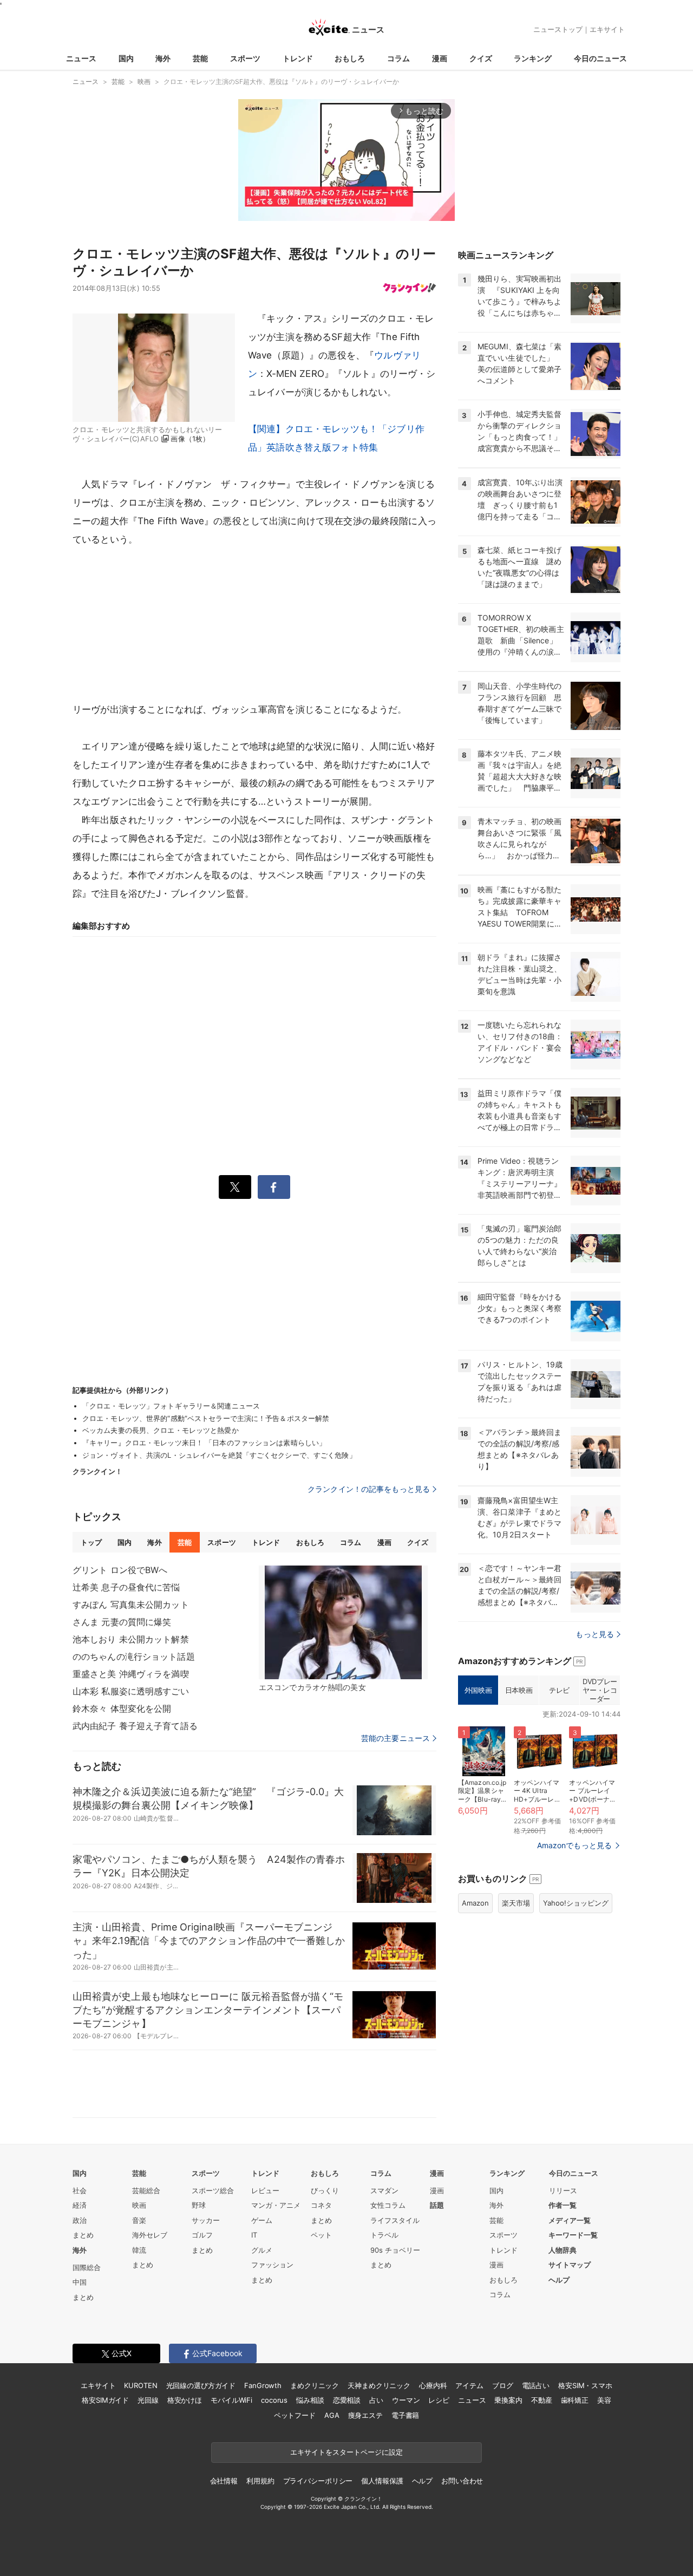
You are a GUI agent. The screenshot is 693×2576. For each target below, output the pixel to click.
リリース (563, 2190)
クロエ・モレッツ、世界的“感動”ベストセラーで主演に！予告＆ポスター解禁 (206, 1418)
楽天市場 (516, 1903)
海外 (163, 58)
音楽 (139, 2220)
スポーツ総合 (213, 2190)
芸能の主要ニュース (395, 1738)
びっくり (325, 2190)
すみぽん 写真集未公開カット (131, 1605)
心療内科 (433, 2385)
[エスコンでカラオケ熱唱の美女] (343, 1622)
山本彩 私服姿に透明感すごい (131, 1691)
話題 (437, 2205)
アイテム (469, 2385)
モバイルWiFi (231, 2400)
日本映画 (519, 1690)
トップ (91, 1542)
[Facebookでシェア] (274, 1187)
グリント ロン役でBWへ (120, 1570)
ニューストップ (558, 29)
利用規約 (260, 2481)
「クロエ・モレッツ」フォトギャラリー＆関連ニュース (171, 1406)
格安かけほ (185, 2400)
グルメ (262, 2250)
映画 (139, 2205)
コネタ (321, 2205)
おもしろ (350, 58)
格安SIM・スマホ (585, 2385)
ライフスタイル (395, 2220)
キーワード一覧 (573, 2235)
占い (376, 2400)
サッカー (206, 2220)
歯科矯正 (575, 2400)
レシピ (439, 2400)
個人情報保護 (382, 2481)
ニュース (81, 58)
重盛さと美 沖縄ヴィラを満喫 (131, 1674)
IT (254, 2235)
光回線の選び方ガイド (201, 2385)
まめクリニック (315, 2385)
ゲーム (262, 2220)
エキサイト (607, 29)
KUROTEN (140, 2385)
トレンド (298, 58)
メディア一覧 (570, 2220)
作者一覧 (563, 2205)
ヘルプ (559, 2280)
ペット (321, 2235)
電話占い (536, 2385)
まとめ (83, 2235)
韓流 (139, 2250)
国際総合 (87, 2267)
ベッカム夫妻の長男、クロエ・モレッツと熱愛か (161, 1430)
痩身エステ (365, 2415)
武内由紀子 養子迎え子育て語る (135, 1726)
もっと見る (595, 1634)
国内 (126, 58)
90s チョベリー (395, 2250)
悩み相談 (310, 2400)
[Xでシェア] (235, 1187)
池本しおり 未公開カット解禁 (131, 1639)
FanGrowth (263, 2385)
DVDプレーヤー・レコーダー (600, 1690)
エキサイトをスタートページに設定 (346, 2452)
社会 (80, 2190)
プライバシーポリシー (318, 2481)
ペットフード (295, 2415)
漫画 (440, 58)
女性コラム (388, 2205)
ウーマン (406, 2400)
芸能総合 (146, 2190)
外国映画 (478, 1690)
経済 (80, 2205)
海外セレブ (150, 2235)
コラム (398, 58)
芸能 (200, 58)
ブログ (503, 2385)
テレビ (559, 1690)
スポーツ (245, 58)
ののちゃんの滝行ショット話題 (134, 1657)
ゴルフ (202, 2235)
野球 (199, 2205)
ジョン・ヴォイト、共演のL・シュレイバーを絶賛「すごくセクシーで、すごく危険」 (219, 1455)
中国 (80, 2282)
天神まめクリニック (379, 2385)
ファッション (272, 2265)
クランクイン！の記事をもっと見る (369, 1489)
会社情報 (224, 2481)
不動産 (542, 2400)
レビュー (265, 2190)
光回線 (148, 2400)
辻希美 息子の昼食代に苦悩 (126, 1587)
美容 (604, 2400)
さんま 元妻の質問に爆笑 (122, 1622)
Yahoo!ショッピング (576, 1903)
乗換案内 (508, 2400)
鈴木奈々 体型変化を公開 (122, 1708)
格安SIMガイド (105, 2400)
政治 (80, 2220)
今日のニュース (600, 58)
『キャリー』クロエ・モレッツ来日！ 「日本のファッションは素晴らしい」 (204, 1443)
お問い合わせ (462, 2481)
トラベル (384, 2235)
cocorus (274, 2400)
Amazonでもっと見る (574, 1845)
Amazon (475, 1903)
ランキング (533, 58)
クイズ (481, 58)
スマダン (384, 2190)
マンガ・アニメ (276, 2205)
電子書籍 (405, 2415)
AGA (332, 2415)
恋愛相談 (347, 2400)
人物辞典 (563, 2250)
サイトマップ (570, 2265)
